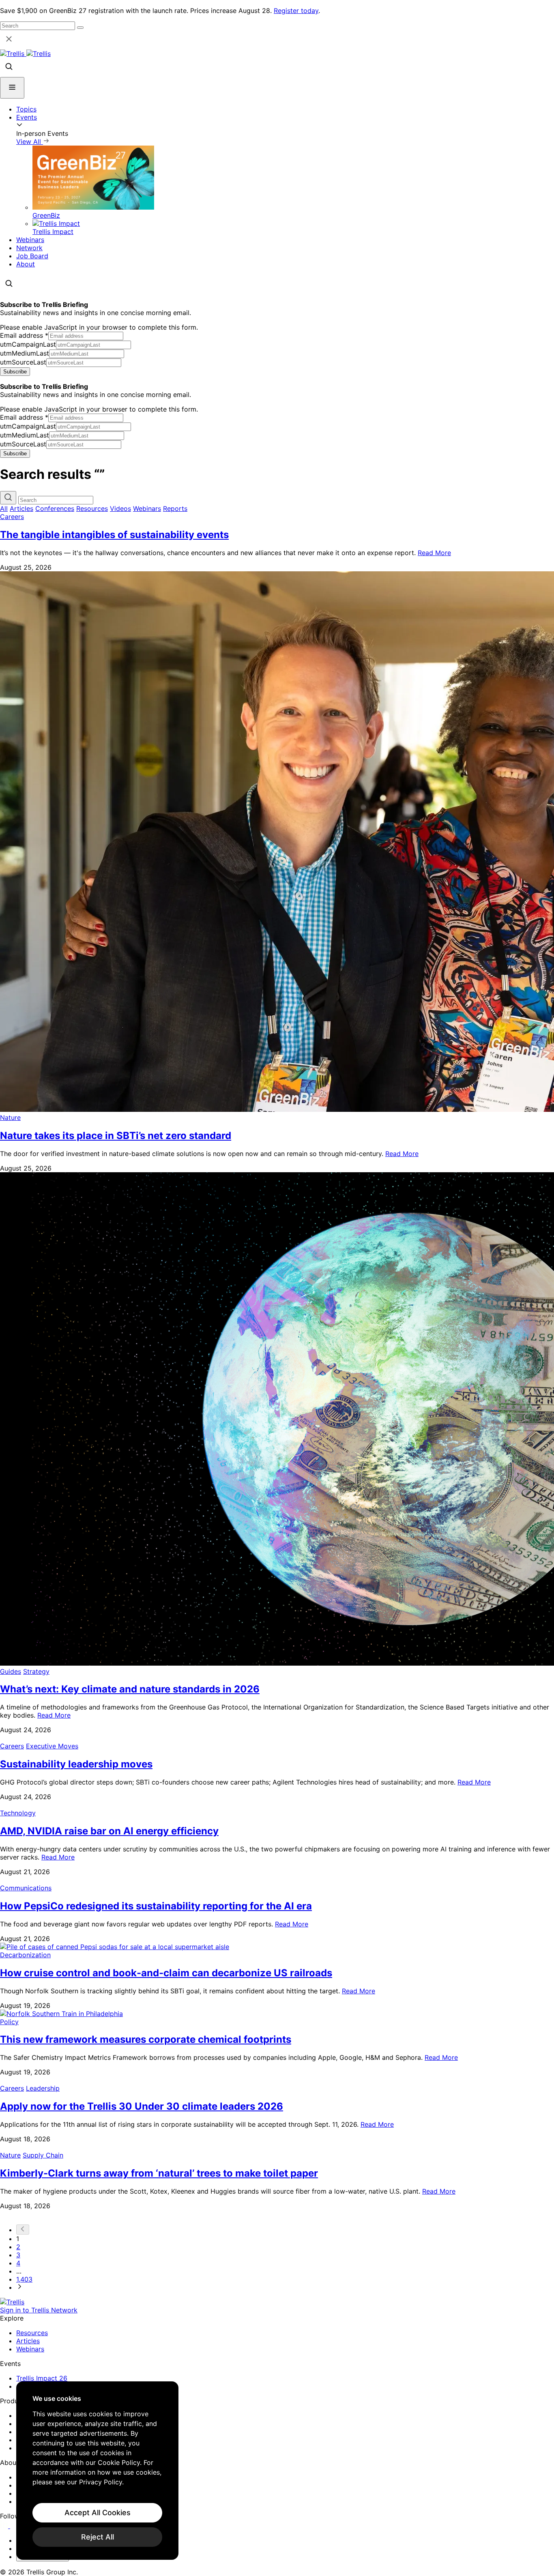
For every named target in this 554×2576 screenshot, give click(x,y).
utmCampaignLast (28, 344)
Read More (434, 553)
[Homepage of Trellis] (12, 2302)
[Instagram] (15, 2526)
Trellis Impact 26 (42, 2378)
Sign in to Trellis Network (39, 2310)
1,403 (24, 2279)
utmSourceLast (23, 362)
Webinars (30, 240)
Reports (175, 508)
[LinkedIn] (5, 2526)
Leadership (43, 2088)
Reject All (98, 2537)
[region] (97, 2471)
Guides (11, 1671)
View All (30, 142)
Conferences (55, 508)
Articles (21, 508)
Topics (26, 109)
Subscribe (15, 372)
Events (27, 117)
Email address (24, 335)
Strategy (36, 1671)
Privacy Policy (101, 2482)
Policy (9, 2022)
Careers (12, 517)
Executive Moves (52, 1746)
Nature (10, 1117)
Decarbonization (25, 1955)
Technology (18, 1813)
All (4, 508)
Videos (120, 508)
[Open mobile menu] (12, 88)
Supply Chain (43, 2155)
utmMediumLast (25, 353)
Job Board (32, 256)
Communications (26, 1888)
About (26, 264)
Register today (296, 11)
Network (29, 248)
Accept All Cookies (98, 2513)
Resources (92, 508)
